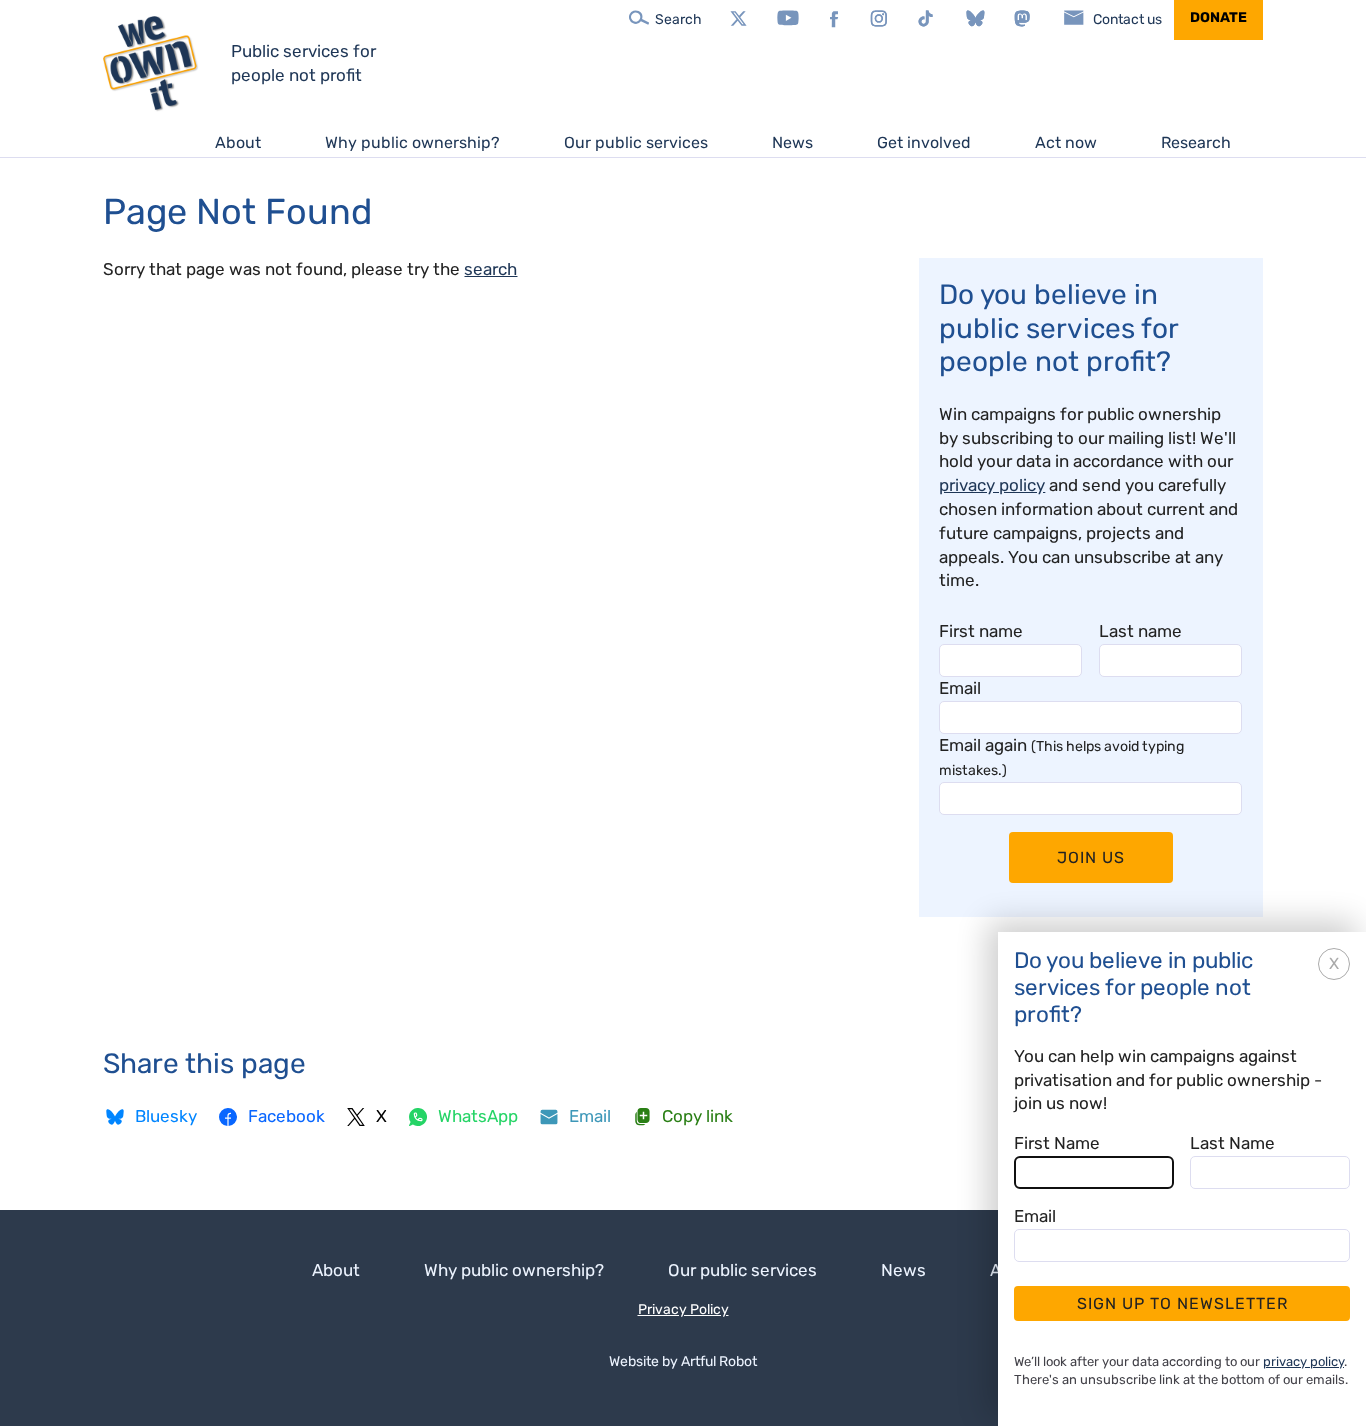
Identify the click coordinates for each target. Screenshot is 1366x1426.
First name (981, 631)
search (490, 269)
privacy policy (992, 485)
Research (1196, 142)
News (792, 142)
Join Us (1091, 857)
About (238, 142)
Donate (1218, 17)
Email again (1061, 757)
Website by (683, 1361)
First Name (1057, 1143)
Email (960, 688)
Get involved (924, 142)
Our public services (636, 142)
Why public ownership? (412, 142)
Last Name (1232, 1143)
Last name (1140, 631)
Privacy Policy (683, 1309)
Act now (1066, 142)
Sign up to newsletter (1182, 1303)
